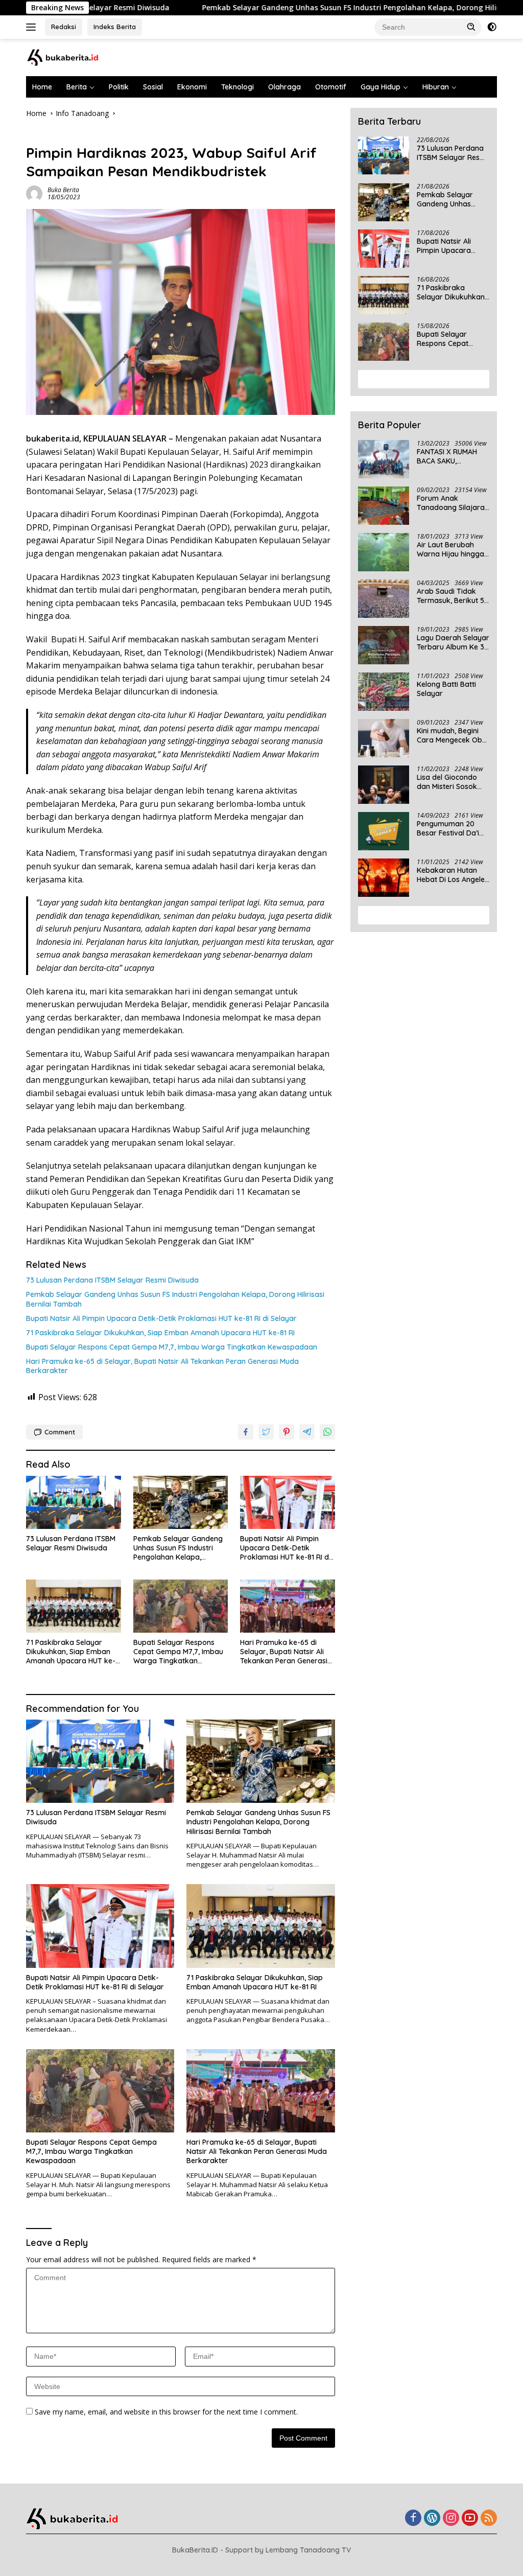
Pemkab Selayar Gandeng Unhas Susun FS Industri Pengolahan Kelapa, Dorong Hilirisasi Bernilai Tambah (314, 8)
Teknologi (237, 87)
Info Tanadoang (52, 135)
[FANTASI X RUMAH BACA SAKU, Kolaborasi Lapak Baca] (384, 459)
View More (420, 379)
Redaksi (64, 27)
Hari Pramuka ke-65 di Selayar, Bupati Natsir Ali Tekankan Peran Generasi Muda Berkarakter (162, 1366)
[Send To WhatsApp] (327, 1432)
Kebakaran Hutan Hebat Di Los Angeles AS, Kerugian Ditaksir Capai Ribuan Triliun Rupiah (453, 875)
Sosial (153, 87)
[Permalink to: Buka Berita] (34, 193)
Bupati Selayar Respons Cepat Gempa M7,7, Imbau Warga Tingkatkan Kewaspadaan (172, 1347)
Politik (119, 87)
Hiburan (436, 87)
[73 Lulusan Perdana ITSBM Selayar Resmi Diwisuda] (74, 1502)
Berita (77, 87)
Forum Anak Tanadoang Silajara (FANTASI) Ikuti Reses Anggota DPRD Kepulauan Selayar (452, 503)
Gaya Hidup (381, 87)
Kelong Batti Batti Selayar (446, 689)
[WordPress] (432, 2519)
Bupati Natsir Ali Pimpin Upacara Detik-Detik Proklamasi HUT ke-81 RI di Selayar (161, 1318)
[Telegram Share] (307, 1432)
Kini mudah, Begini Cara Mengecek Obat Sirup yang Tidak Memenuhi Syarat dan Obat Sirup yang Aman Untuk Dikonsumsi (453, 735)
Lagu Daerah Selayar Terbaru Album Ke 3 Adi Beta (453, 642)
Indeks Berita (115, 27)
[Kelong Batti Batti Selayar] (384, 692)
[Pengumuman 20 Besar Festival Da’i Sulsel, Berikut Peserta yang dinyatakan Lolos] (384, 831)
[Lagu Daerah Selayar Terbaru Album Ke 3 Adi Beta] (384, 645)
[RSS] (489, 2519)
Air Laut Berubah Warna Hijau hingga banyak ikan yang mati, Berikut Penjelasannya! (450, 549)
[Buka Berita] (69, 56)
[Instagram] (451, 2519)
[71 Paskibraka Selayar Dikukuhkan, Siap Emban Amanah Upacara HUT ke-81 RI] (74, 1606)
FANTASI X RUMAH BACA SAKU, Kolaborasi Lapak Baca (447, 456)
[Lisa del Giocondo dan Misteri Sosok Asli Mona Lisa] (384, 785)
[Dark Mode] (492, 27)
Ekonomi (192, 87)
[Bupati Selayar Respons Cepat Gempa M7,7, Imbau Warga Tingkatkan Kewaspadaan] (181, 1606)
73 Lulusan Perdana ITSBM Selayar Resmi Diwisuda (112, 1280)
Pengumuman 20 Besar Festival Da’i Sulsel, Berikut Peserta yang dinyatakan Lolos (448, 828)
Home (42, 87)
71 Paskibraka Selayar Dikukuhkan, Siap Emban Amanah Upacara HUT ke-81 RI (160, 1333)
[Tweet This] (266, 1432)
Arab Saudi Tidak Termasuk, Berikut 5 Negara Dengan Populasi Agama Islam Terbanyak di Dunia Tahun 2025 (450, 596)
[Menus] (33, 27)
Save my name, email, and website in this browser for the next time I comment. (166, 2412)
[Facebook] (413, 2519)
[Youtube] (470, 2519)
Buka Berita (63, 190)
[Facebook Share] (246, 1432)
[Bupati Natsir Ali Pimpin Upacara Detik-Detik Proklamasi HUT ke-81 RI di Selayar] (288, 1502)
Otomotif (331, 87)
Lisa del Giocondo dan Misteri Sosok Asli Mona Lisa (447, 782)
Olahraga (284, 87)
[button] (471, 27)
